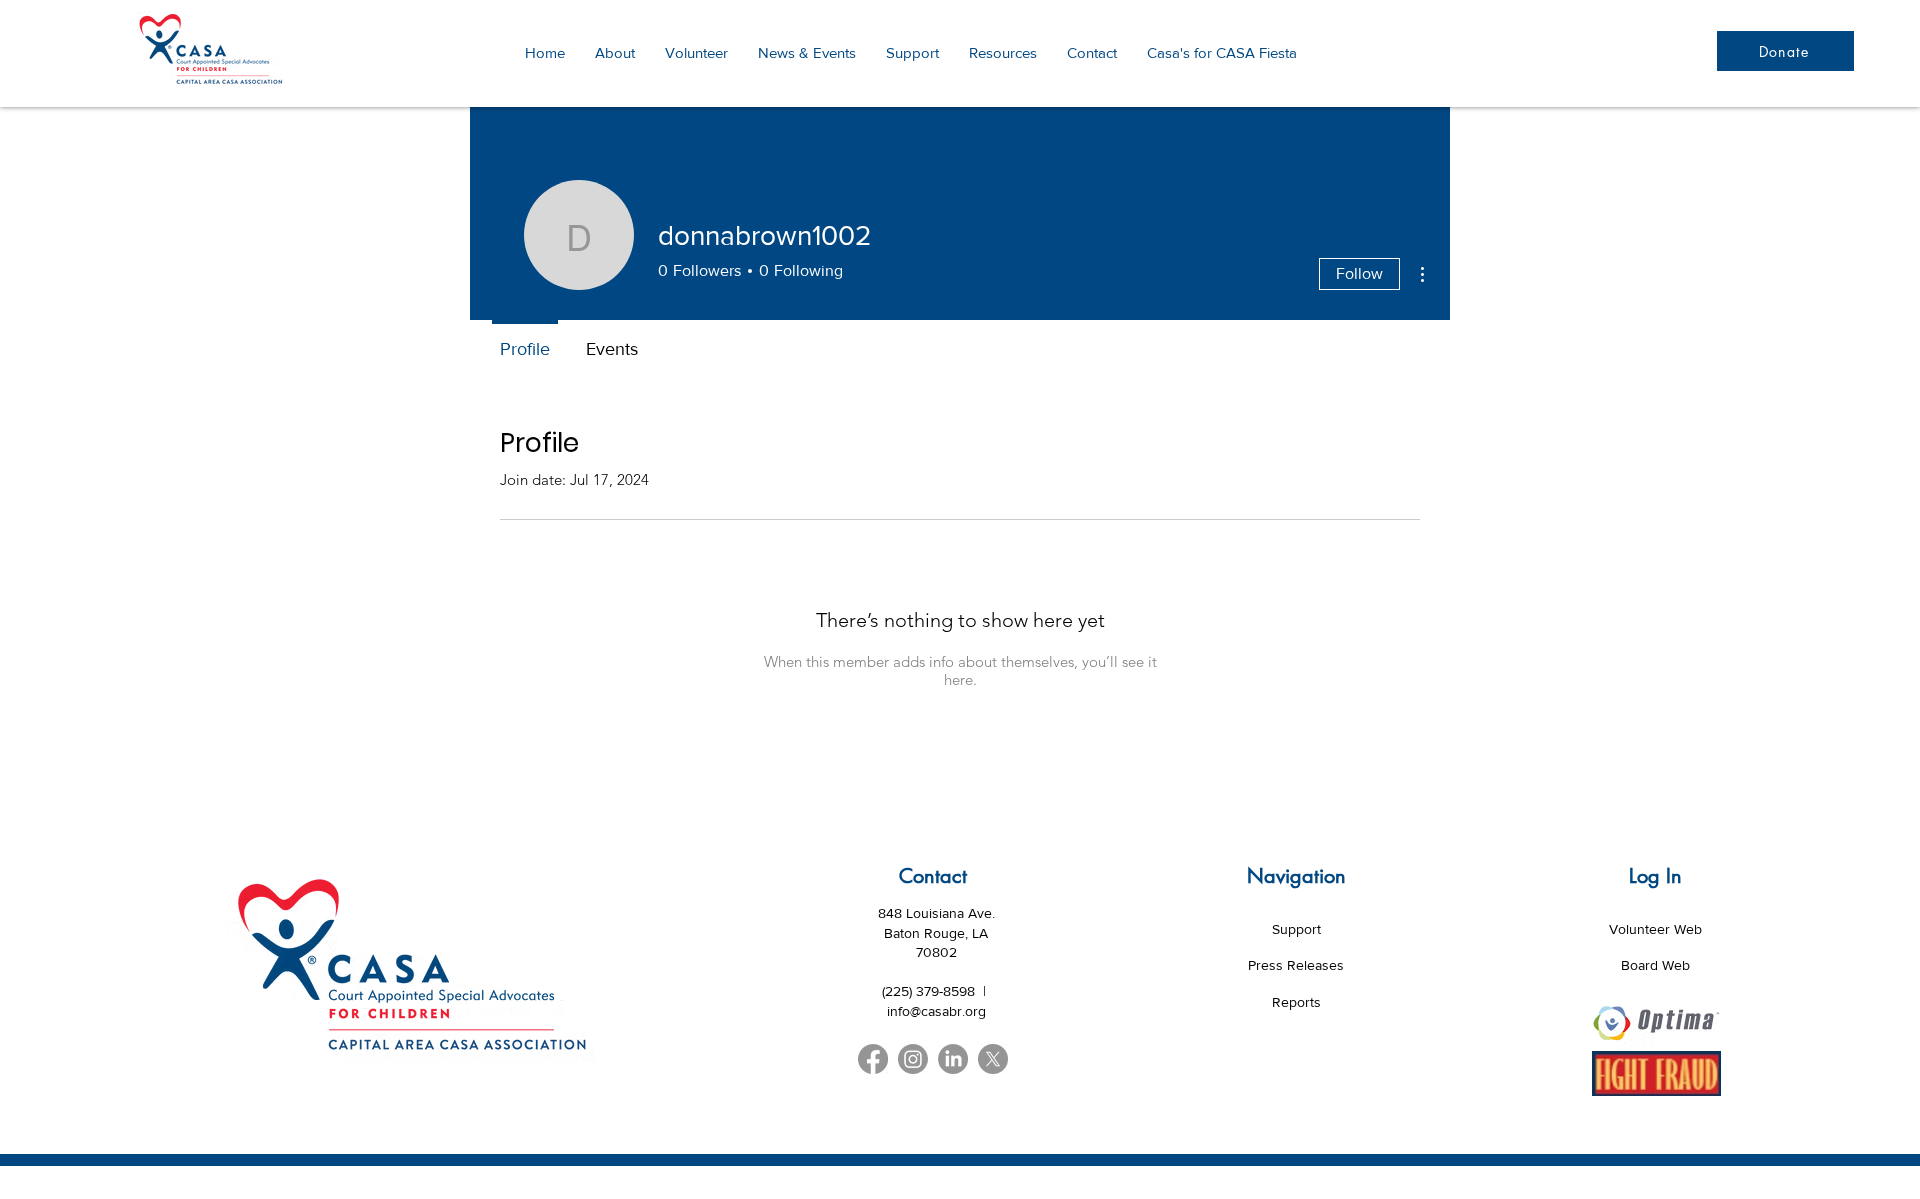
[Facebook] (873, 1059)
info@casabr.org (936, 1011)
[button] (1003, 53)
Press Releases (1296, 965)
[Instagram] (913, 1059)
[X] (993, 1059)
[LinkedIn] (953, 1059)
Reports (1296, 1002)
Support (1296, 929)
